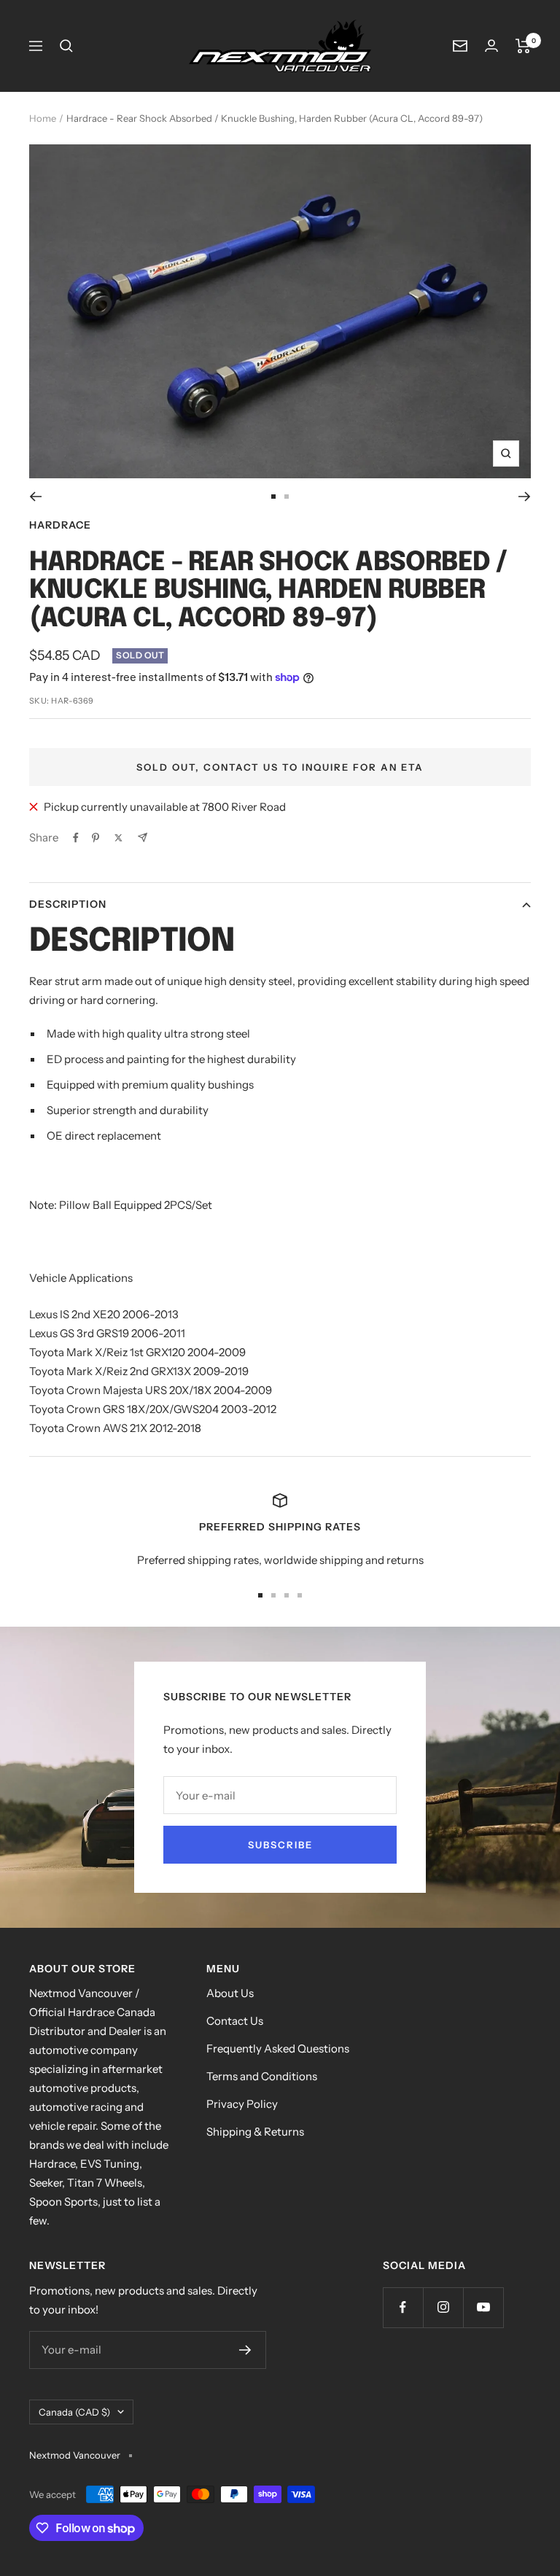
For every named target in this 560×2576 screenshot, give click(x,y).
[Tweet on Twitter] (118, 838)
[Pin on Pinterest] (96, 838)
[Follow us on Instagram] (443, 2307)
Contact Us (235, 2021)
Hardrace (60, 525)
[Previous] (35, 497)
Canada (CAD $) (74, 2412)
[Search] (66, 46)
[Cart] (523, 46)
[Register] (245, 2350)
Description (68, 904)
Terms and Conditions (262, 2076)
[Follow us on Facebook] (403, 2307)
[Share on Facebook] (76, 838)
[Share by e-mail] (143, 837)
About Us (230, 1993)
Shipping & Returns (255, 2132)
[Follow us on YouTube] (483, 2307)
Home (43, 118)
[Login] (491, 46)
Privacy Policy (242, 2104)
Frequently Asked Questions (278, 2048)
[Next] (525, 497)
